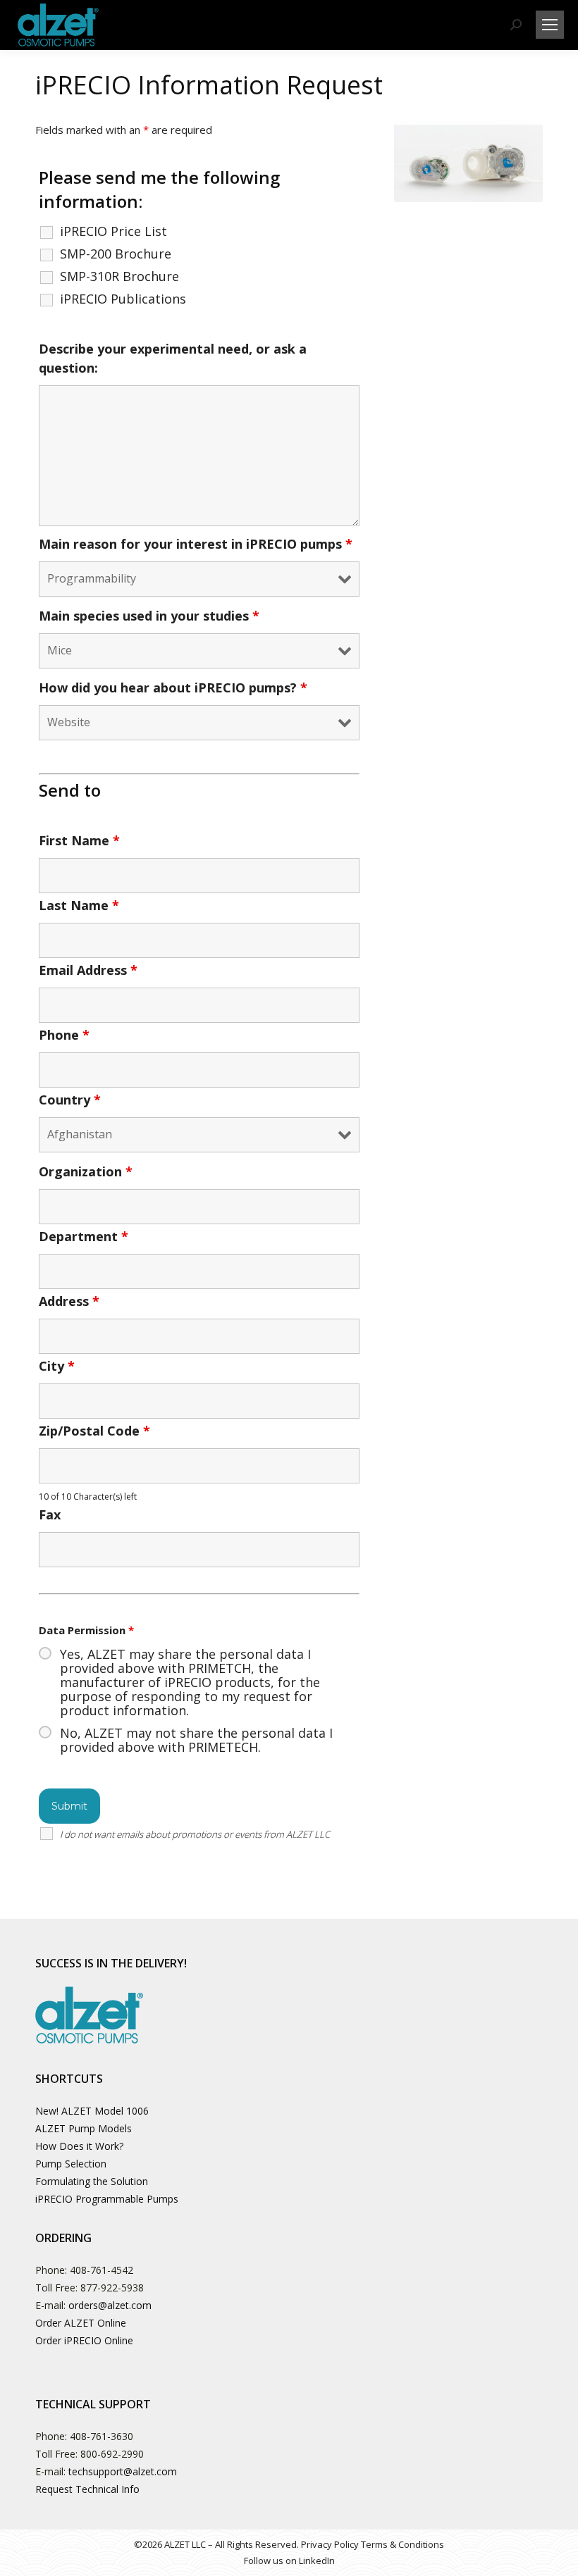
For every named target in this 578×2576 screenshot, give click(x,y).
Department (84, 1236)
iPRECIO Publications (123, 299)
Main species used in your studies (149, 616)
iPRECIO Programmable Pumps (107, 2199)
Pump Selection (71, 2164)
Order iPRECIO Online (84, 2340)
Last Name (79, 905)
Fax (50, 1514)
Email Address (88, 970)
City (57, 1366)
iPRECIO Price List (113, 231)
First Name (79, 840)
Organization (86, 1171)
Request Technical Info (87, 2489)
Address (69, 1301)
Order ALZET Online (81, 2323)
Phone (64, 1035)
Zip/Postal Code (94, 1431)
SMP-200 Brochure (116, 254)
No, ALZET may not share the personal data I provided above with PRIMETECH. (196, 1740)
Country (70, 1100)
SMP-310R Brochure (119, 276)
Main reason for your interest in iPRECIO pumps (196, 544)
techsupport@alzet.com (123, 2471)
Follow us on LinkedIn (289, 2561)
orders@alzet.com (110, 2305)
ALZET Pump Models (84, 2128)
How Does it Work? (79, 2146)
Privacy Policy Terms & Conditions (373, 2544)
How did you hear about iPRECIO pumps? (173, 687)
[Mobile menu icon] (550, 25)
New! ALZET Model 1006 (92, 2111)
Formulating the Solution (92, 2181)
